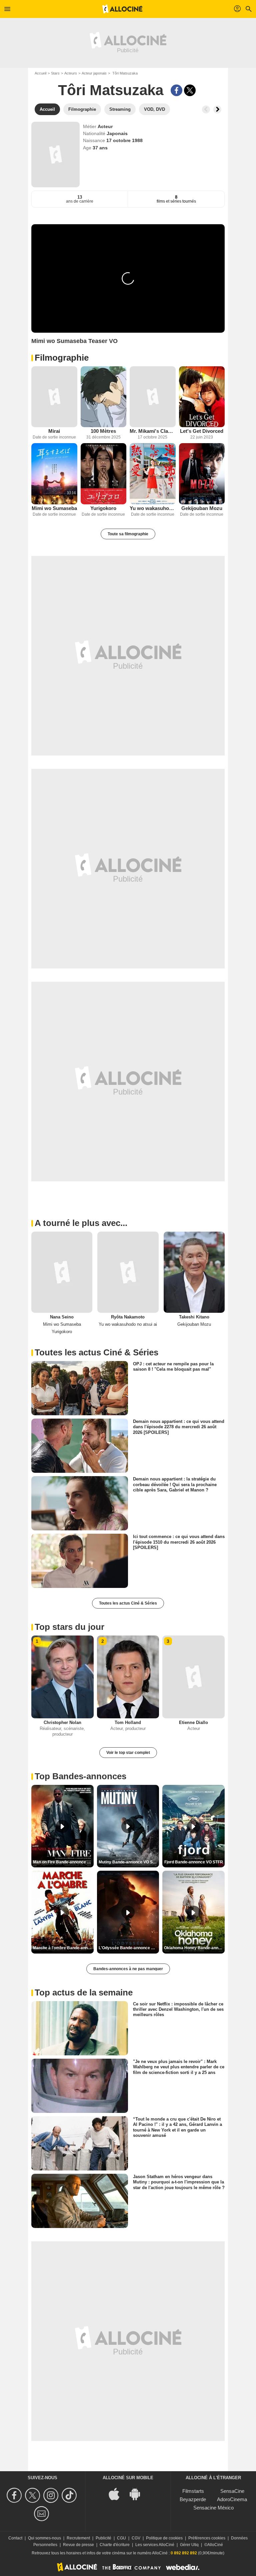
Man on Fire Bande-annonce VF (62, 1862)
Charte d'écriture (115, 2545)
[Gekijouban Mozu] (202, 474)
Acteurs (71, 73)
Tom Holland (128, 1722)
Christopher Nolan (62, 1722)
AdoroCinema (232, 2499)
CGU (121, 2538)
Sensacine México (213, 2508)
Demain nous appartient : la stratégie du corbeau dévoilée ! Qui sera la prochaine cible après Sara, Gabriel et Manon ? (175, 1484)
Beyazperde (193, 2499)
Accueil (40, 73)
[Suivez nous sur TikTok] (70, 2495)
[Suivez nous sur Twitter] (33, 2495)
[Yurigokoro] (104, 474)
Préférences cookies (207, 2538)
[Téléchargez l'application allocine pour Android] (138, 2494)
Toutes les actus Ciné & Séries (128, 1603)
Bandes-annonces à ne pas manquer (128, 1969)
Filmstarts (193, 2491)
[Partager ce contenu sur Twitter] (190, 90)
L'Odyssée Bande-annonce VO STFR (129, 1948)
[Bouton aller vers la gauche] (206, 109)
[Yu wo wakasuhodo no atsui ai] (153, 474)
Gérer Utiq (189, 2545)
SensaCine (232, 2491)
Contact (15, 2538)
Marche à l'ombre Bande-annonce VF (63, 1948)
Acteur (105, 126)
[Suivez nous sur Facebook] (15, 2495)
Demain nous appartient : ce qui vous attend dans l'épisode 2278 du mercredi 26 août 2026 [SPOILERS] (179, 1427)
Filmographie (62, 358)
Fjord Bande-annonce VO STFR (194, 1862)
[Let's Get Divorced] (202, 397)
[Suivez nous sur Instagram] (52, 2495)
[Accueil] (122, 9)
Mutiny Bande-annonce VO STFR (129, 1862)
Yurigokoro (103, 508)
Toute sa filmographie (128, 534)
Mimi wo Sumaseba (54, 508)
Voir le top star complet (128, 1753)
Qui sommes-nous (44, 2538)
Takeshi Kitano (194, 1317)
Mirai (54, 431)
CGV (136, 2538)
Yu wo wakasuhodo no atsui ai (153, 508)
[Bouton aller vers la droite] (217, 109)
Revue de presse (78, 2545)
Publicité (103, 2538)
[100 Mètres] (104, 397)
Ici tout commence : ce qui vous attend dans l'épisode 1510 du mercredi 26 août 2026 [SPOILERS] (179, 1542)
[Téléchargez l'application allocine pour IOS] (118, 2494)
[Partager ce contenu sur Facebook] (176, 90)
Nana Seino (62, 1317)
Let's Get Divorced (202, 431)
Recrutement (78, 2538)
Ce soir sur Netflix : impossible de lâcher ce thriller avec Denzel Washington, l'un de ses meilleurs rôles (178, 2009)
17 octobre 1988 (124, 140)
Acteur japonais (94, 73)
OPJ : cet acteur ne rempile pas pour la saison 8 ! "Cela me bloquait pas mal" (173, 1367)
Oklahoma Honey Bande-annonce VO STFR (194, 1948)
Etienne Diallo (193, 1722)
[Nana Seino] (62, 1272)
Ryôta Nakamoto (128, 1317)
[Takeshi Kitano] (194, 1272)
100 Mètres (103, 431)
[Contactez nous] (42, 2514)
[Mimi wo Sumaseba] (54, 474)
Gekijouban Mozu (202, 508)
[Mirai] (54, 397)
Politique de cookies (164, 2538)
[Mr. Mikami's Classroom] (153, 397)
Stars (55, 73)
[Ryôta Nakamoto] (128, 1272)
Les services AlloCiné (155, 2545)
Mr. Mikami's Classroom (153, 431)
